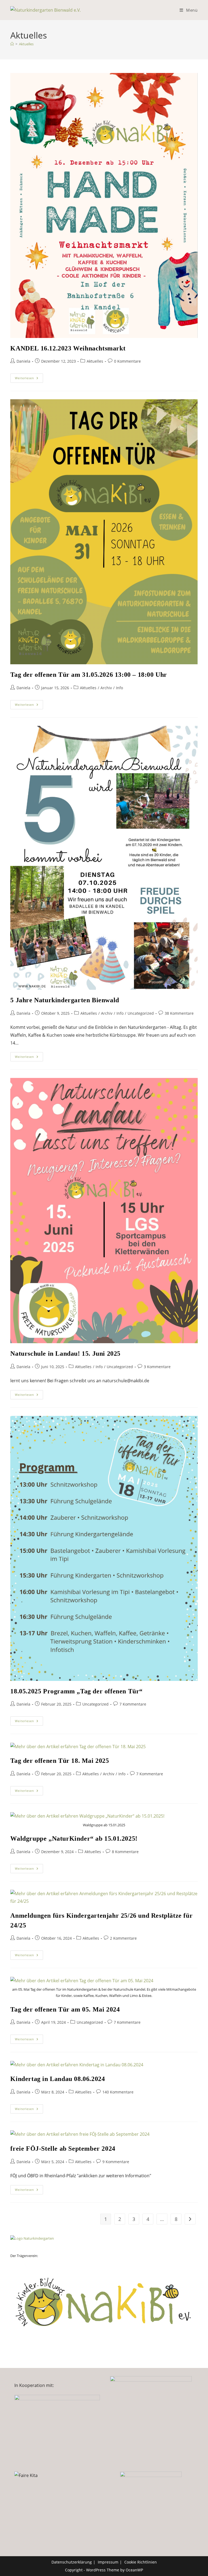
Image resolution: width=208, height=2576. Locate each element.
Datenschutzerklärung (72, 2562)
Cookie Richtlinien (141, 2562)
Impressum (108, 2562)
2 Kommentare (123, 1938)
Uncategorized (141, 1013)
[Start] (12, 44)
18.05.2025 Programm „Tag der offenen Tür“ (77, 1691)
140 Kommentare (118, 2092)
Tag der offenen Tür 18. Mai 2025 (60, 1761)
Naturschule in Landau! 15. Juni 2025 (65, 1354)
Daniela (23, 361)
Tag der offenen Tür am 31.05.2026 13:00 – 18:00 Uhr (89, 675)
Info (119, 688)
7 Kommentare (133, 1704)
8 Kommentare (125, 1852)
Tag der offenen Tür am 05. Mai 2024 (65, 2009)
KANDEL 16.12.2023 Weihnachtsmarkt (68, 348)
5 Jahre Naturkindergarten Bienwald (65, 1000)
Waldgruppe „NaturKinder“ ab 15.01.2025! (74, 1838)
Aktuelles (26, 44)
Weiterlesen (29, 379)
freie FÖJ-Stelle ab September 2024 (63, 2149)
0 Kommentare (127, 361)
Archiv (106, 688)
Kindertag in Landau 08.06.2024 (58, 2079)
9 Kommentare (116, 2162)
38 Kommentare (179, 1013)
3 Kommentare (157, 1367)
